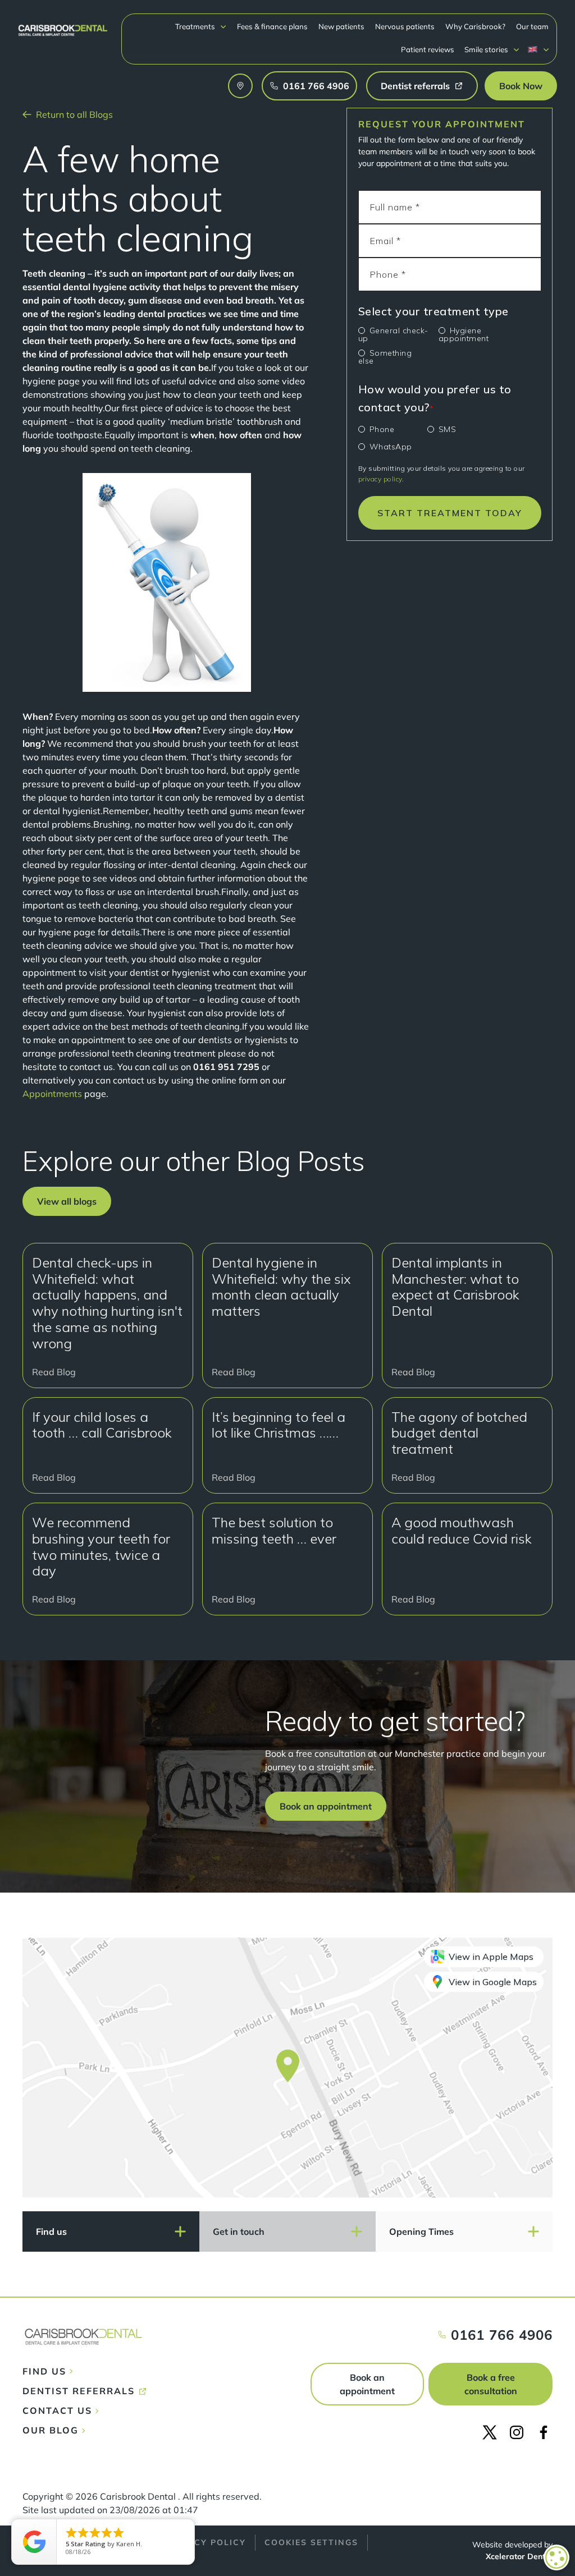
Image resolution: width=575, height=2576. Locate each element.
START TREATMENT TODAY (450, 513)
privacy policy (380, 479)
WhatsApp (391, 447)
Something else (385, 357)
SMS (448, 429)
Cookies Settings (311, 2542)
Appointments (52, 1094)
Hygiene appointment (464, 334)
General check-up (393, 334)
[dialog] (556, 2557)
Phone (382, 429)
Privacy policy (205, 2542)
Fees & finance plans (272, 26)
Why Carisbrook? (475, 26)
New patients (341, 26)
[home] (63, 25)
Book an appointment (367, 2384)
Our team (532, 26)
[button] (201, 27)
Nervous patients (405, 26)
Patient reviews (428, 49)
